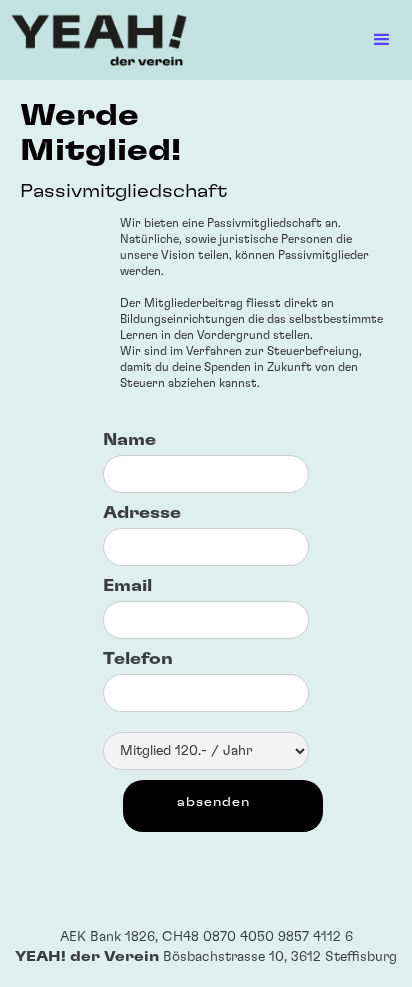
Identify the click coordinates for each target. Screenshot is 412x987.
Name (129, 440)
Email (127, 586)
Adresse (142, 513)
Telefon (138, 659)
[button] (300, 40)
